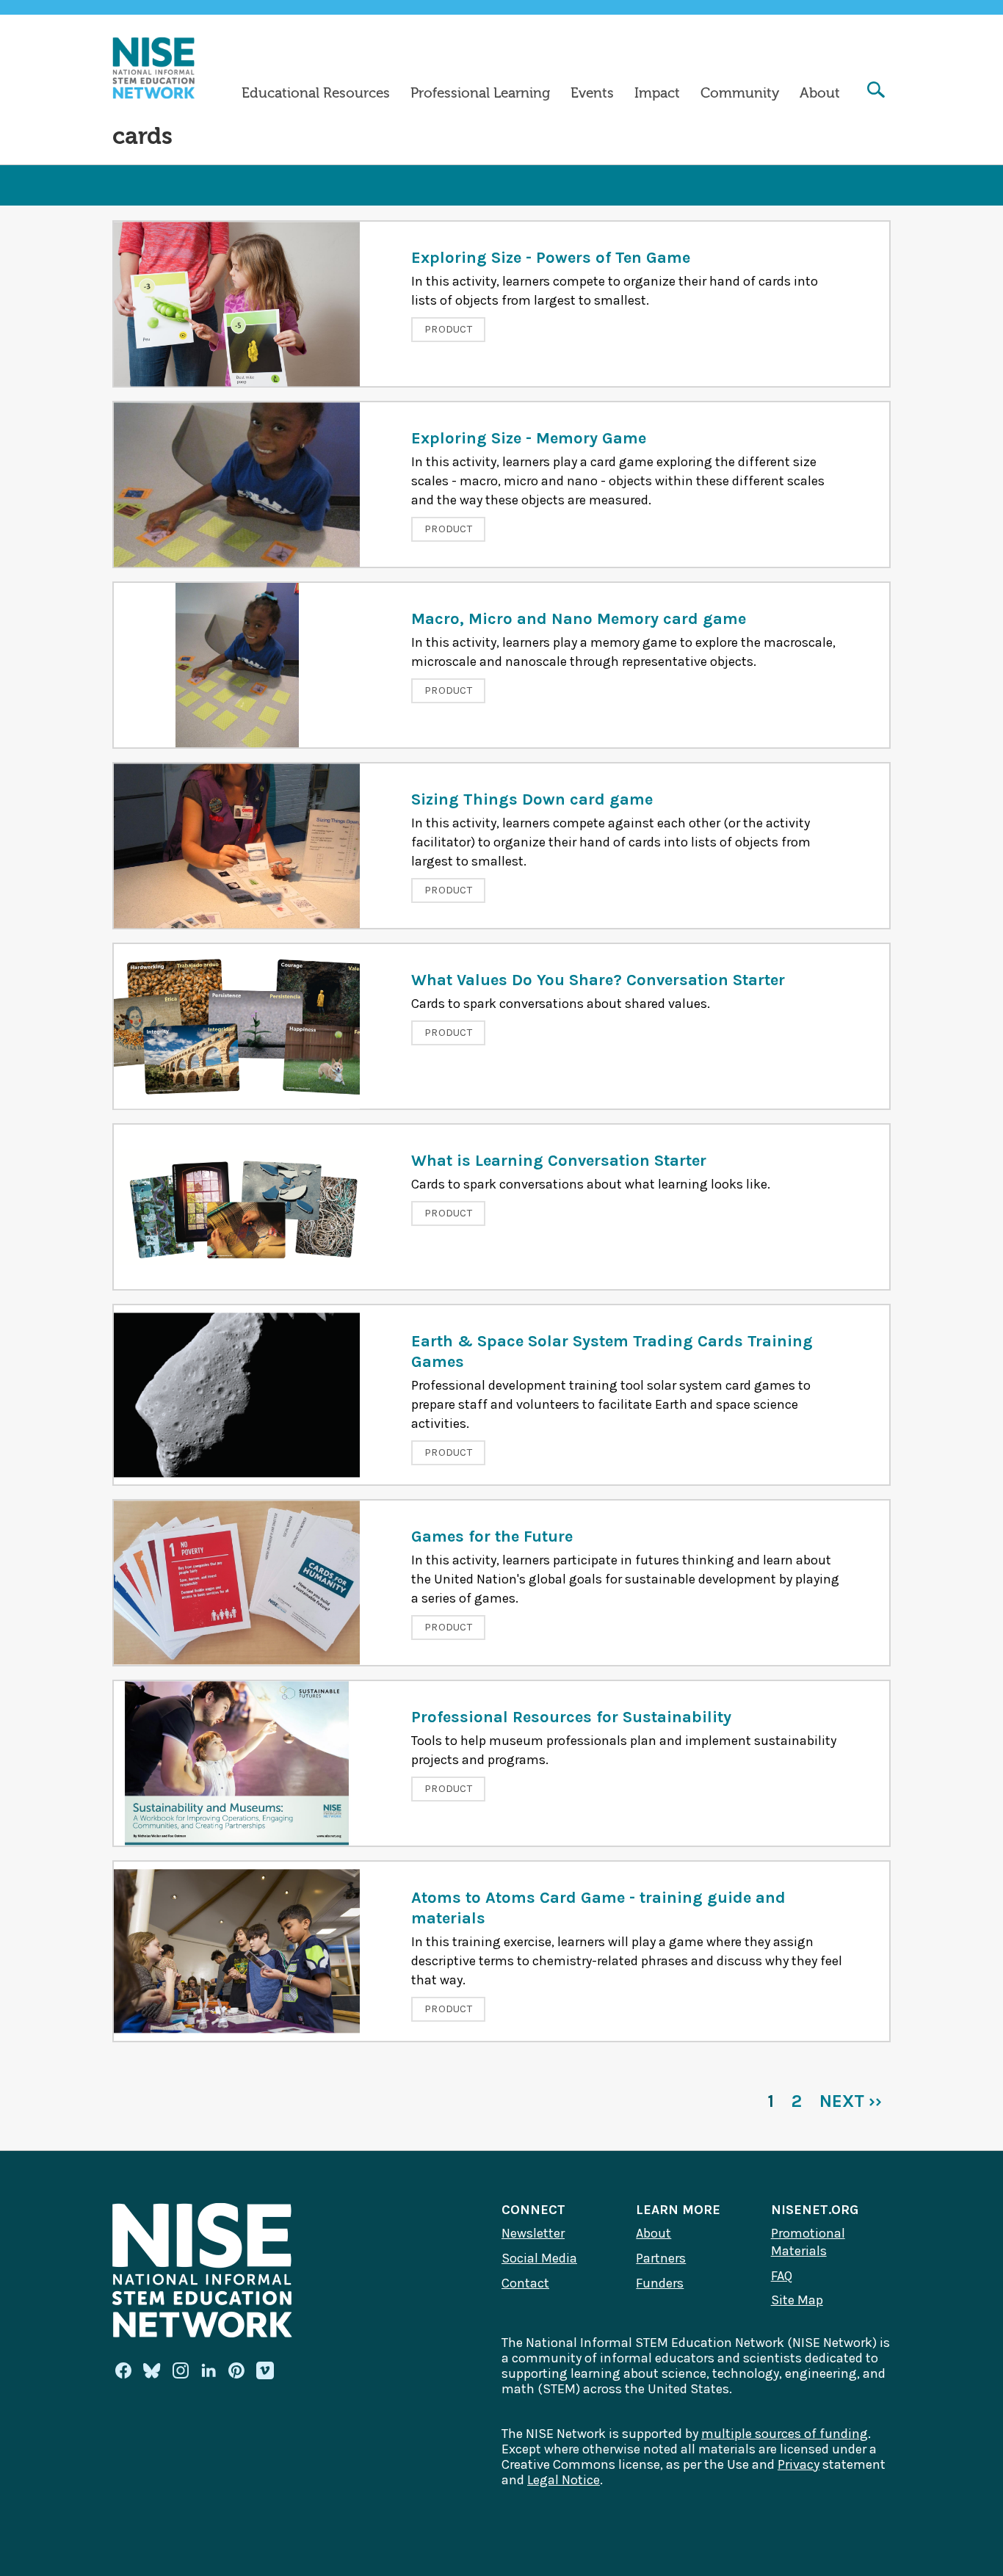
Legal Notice (564, 2480)
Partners (661, 2258)
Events (592, 93)
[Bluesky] (152, 2370)
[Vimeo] (265, 2371)
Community (740, 93)
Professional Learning (480, 93)
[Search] (876, 91)
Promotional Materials (808, 2242)
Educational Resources (316, 93)
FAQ (782, 2276)
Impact (657, 93)
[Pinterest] (236, 2370)
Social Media (539, 2258)
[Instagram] (181, 2370)
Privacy (799, 2464)
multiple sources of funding (785, 2434)
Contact (525, 2283)
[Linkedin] (209, 2370)
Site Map (797, 2300)
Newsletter (533, 2233)
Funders (660, 2283)
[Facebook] (123, 2370)
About (820, 93)
